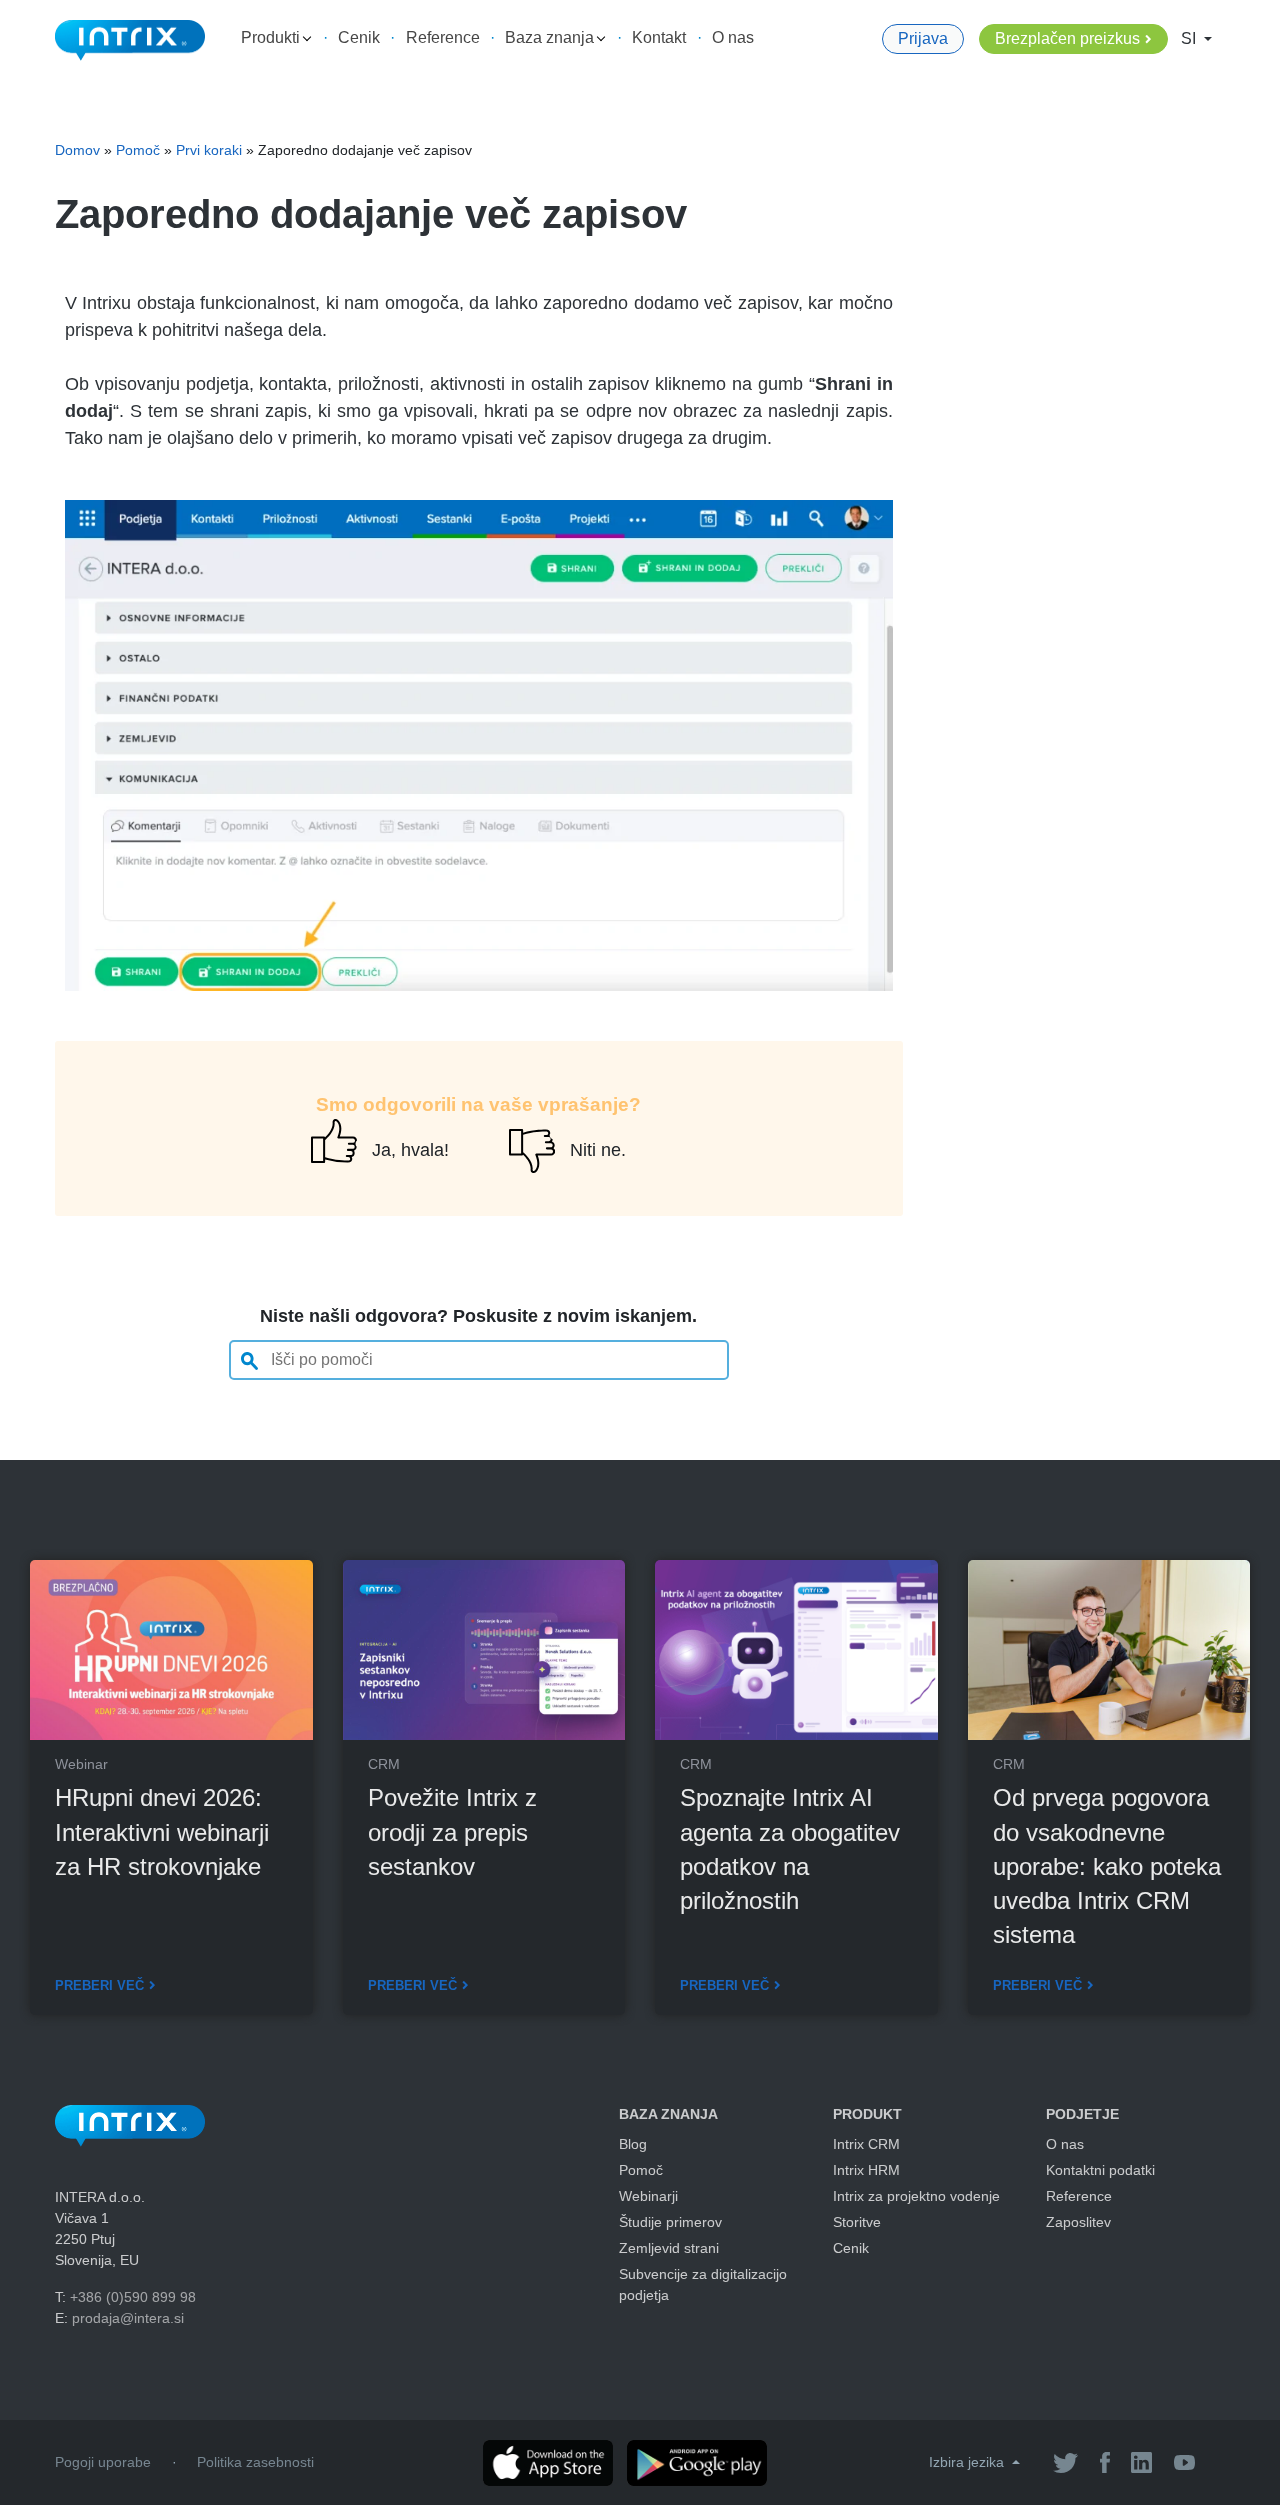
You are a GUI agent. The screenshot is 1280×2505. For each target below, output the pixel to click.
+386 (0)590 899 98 (133, 2297)
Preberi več (99, 1985)
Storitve (857, 2222)
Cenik (359, 37)
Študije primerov (670, 2222)
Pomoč (138, 150)
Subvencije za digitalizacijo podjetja (703, 2284)
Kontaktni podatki (1100, 2170)
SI (1190, 38)
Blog (633, 2144)
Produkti (272, 37)
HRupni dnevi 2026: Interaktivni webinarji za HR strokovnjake (162, 1831)
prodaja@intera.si (128, 2318)
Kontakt (659, 37)
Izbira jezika (968, 2462)
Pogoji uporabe (103, 2462)
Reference (443, 37)
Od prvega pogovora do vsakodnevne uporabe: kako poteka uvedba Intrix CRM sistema (1107, 1866)
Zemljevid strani (669, 2248)
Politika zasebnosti (255, 2462)
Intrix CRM (866, 2144)
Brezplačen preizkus (1067, 38)
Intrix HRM (866, 2170)
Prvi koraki (209, 150)
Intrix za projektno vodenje (916, 2196)
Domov (77, 150)
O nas (733, 37)
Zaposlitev (1078, 2222)
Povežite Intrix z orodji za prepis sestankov (452, 1831)
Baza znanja (551, 37)
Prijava (923, 38)
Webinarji (648, 2196)
